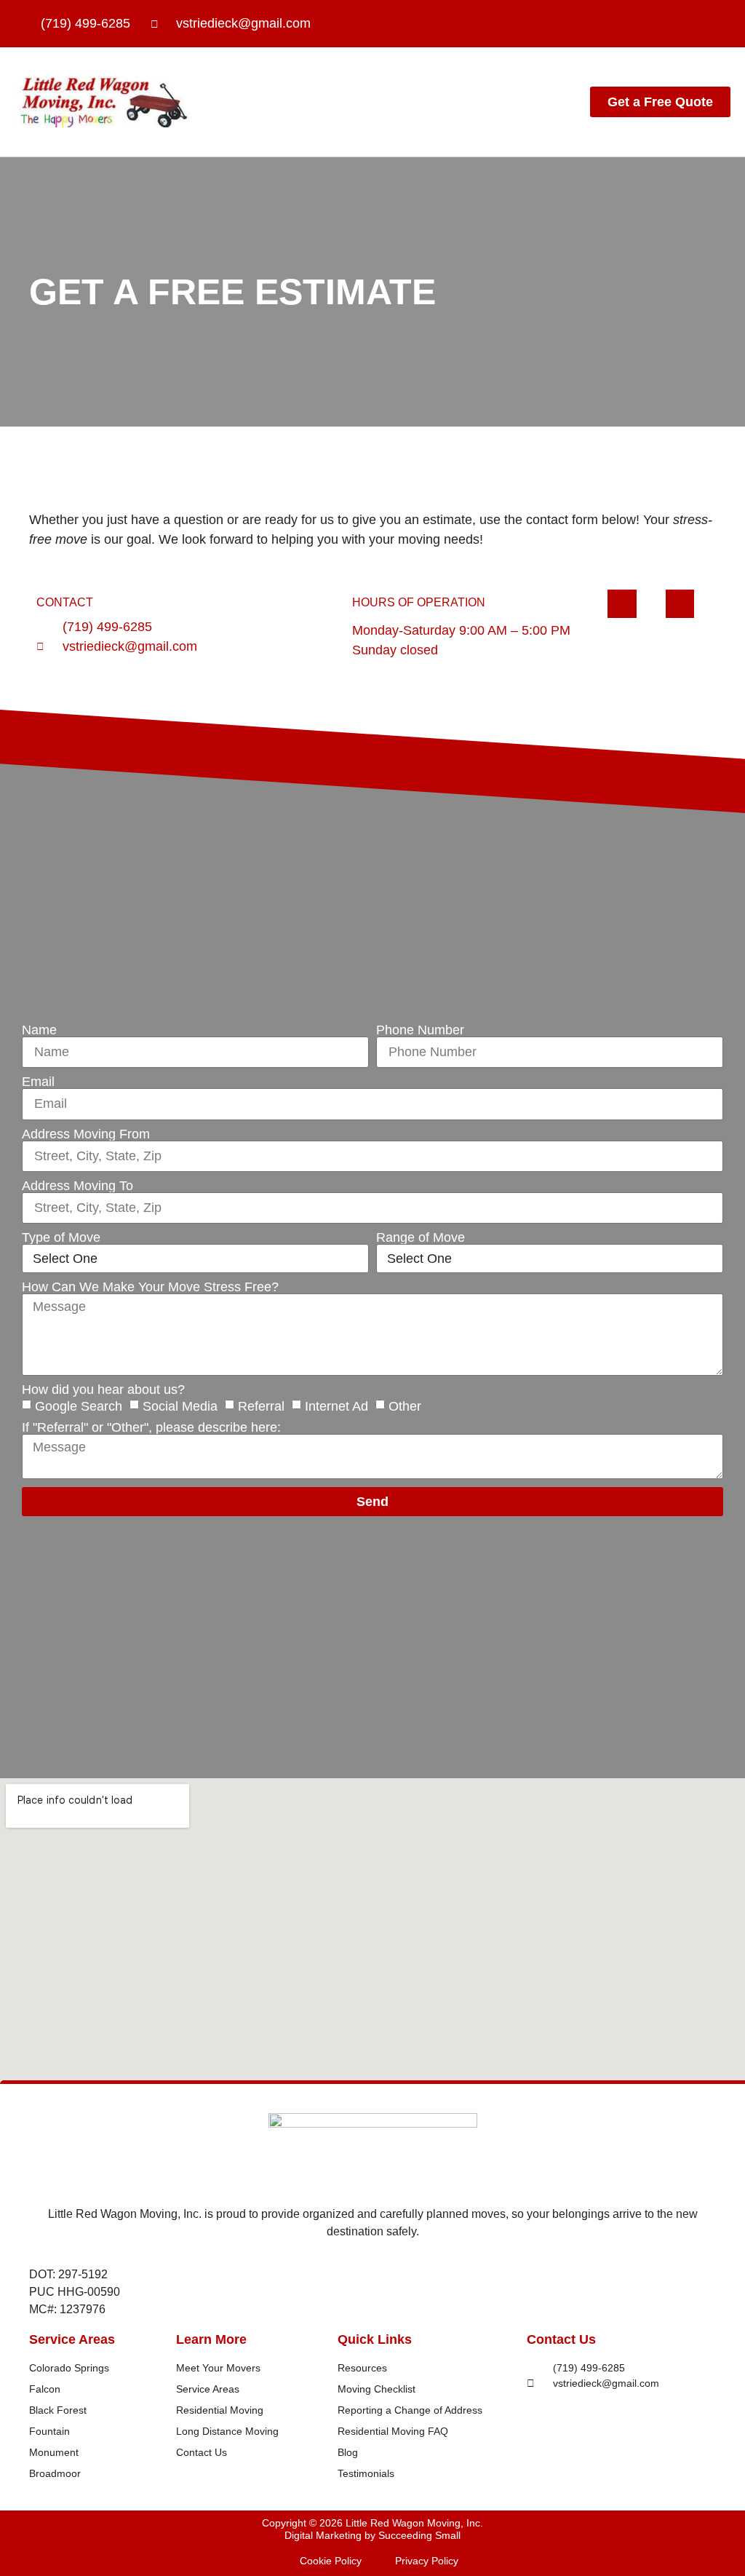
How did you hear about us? (103, 1390)
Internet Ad (336, 1406)
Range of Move (421, 1237)
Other (405, 1406)
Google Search (79, 1406)
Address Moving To (77, 1186)
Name (39, 1030)
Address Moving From (86, 1134)
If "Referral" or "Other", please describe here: (151, 1427)
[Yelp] (688, 24)
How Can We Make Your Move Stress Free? (150, 1287)
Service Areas (72, 2339)
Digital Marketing (323, 2535)
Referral (261, 1406)
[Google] (716, 24)
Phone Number (420, 1030)
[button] (498, 102)
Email (38, 1082)
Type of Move (61, 1237)
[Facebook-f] (659, 24)
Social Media (180, 1406)
